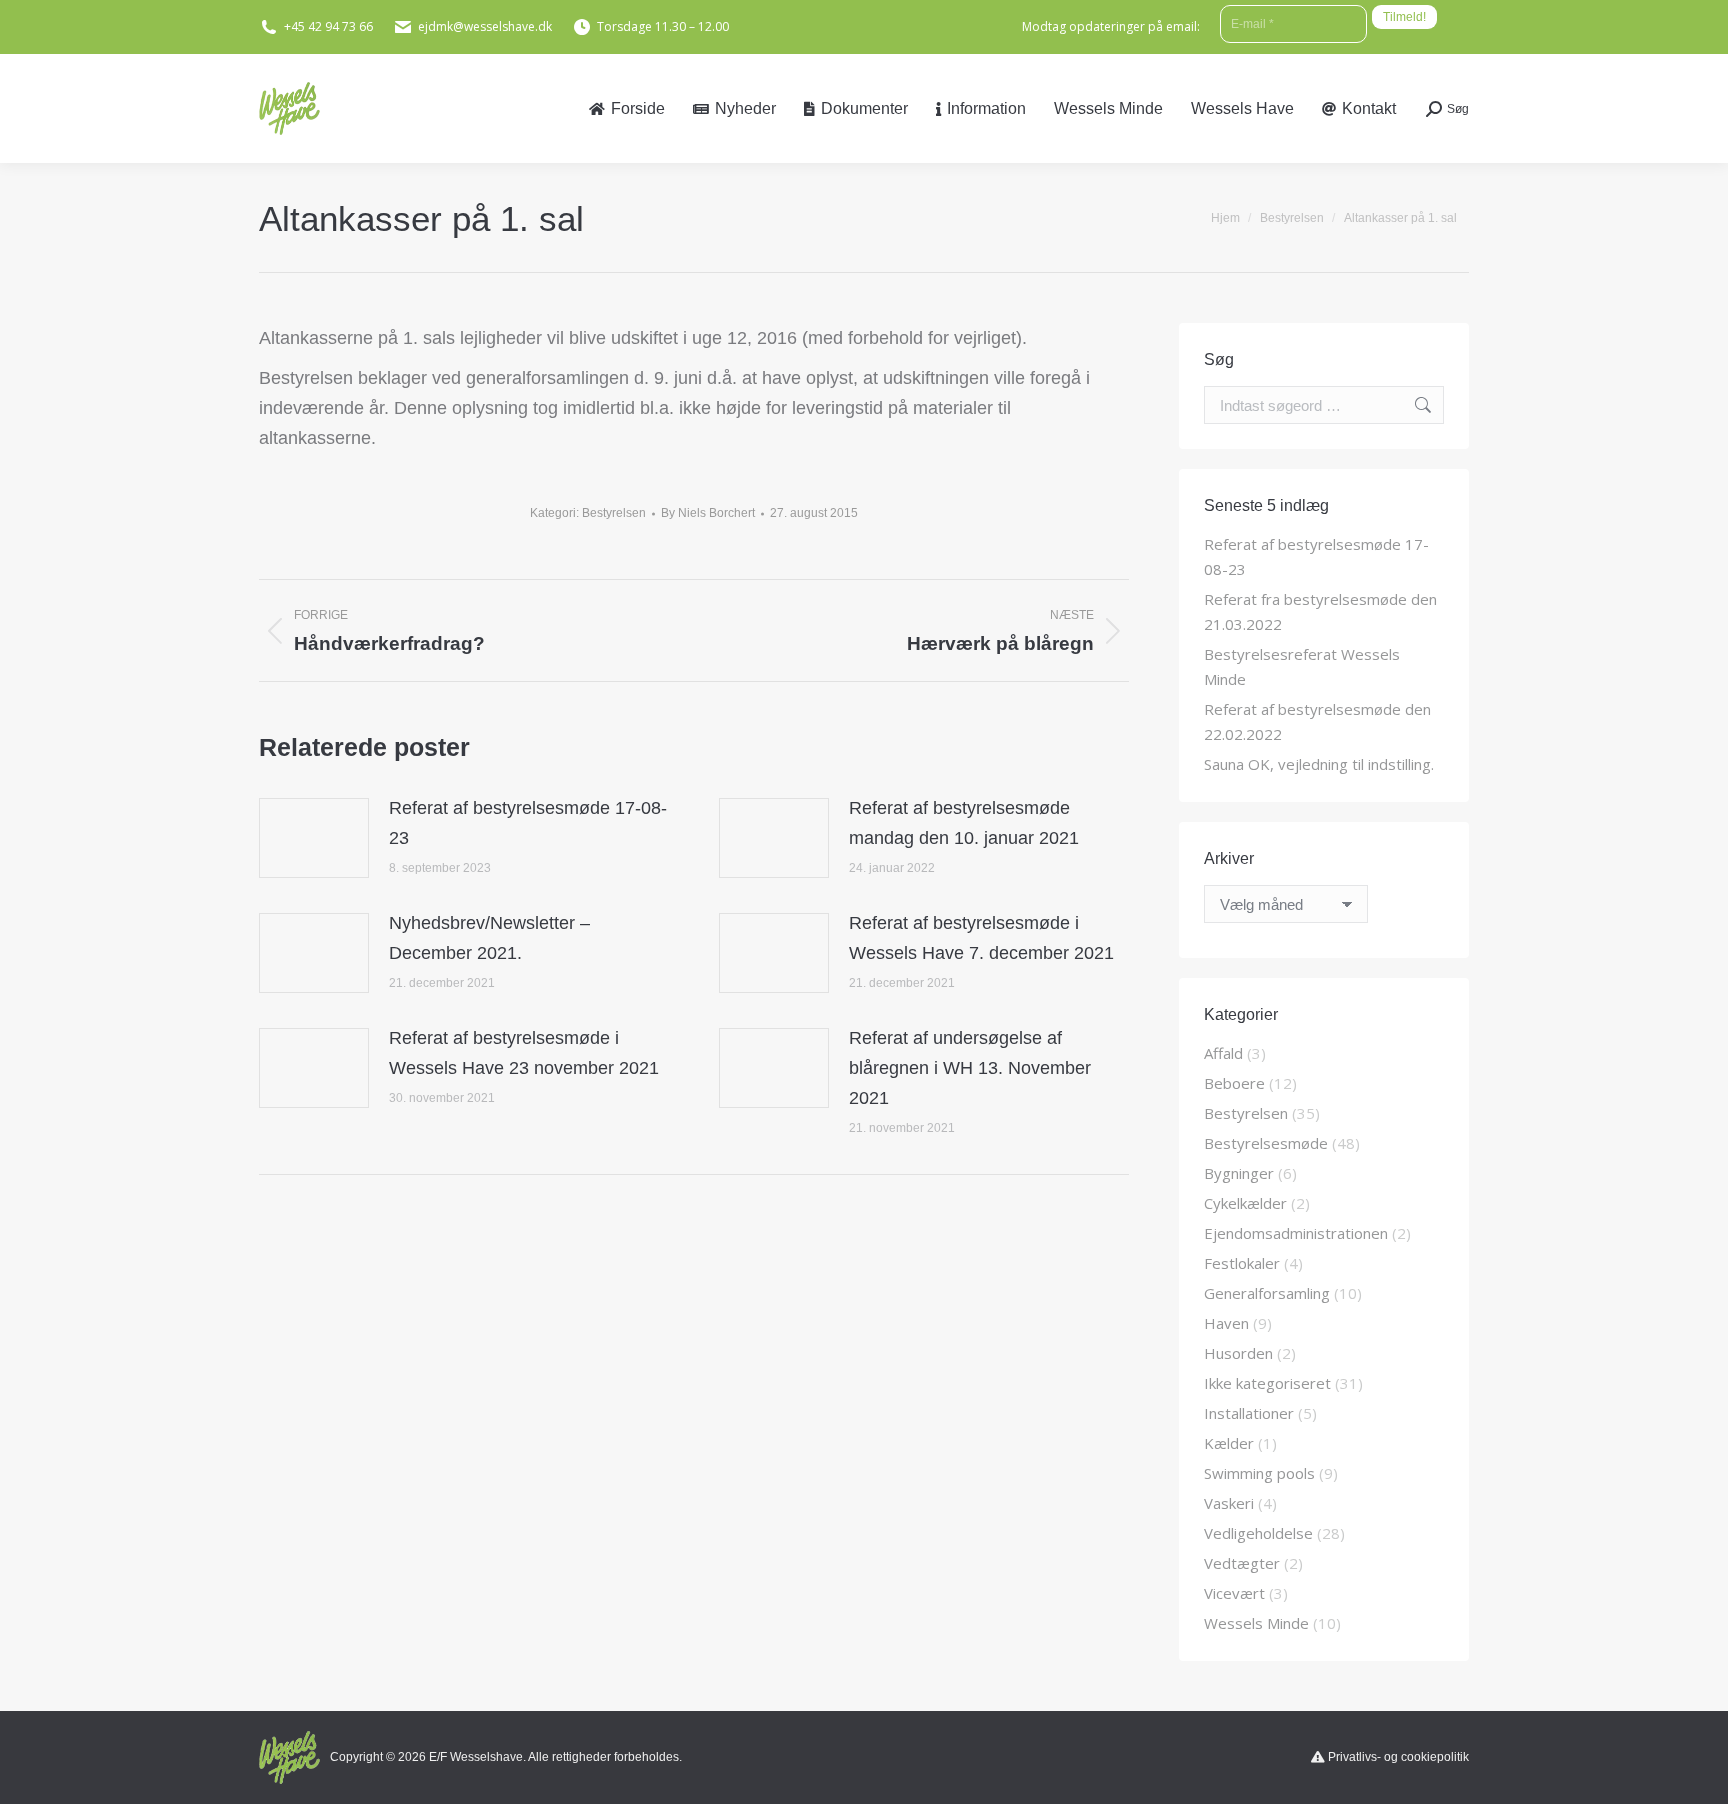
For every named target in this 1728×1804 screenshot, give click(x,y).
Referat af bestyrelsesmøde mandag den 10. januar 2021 (964, 823)
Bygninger (1239, 1173)
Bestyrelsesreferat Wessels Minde (1302, 666)
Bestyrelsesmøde (1266, 1143)
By (708, 513)
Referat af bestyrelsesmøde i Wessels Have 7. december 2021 (981, 938)
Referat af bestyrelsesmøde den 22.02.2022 (1317, 721)
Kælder (1229, 1443)
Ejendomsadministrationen (1296, 1233)
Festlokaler (1242, 1263)
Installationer (1249, 1413)
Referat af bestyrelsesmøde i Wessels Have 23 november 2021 (524, 1053)
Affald (1223, 1053)
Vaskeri (1229, 1503)
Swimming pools (1259, 1473)
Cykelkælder (1245, 1203)
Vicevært (1234, 1593)
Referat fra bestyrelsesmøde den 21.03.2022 (1320, 611)
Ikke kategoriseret (1267, 1383)
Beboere (1234, 1083)
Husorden (1238, 1353)
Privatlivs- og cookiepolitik (1398, 1757)
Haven (1226, 1323)
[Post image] (314, 838)
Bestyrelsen (614, 513)
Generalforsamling (1267, 1293)
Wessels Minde (1256, 1623)
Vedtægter (1242, 1563)
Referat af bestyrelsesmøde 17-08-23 (528, 823)
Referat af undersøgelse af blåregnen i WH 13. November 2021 (970, 1068)
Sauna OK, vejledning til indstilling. (1319, 764)
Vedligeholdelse (1258, 1533)
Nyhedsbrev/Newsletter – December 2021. (489, 938)
